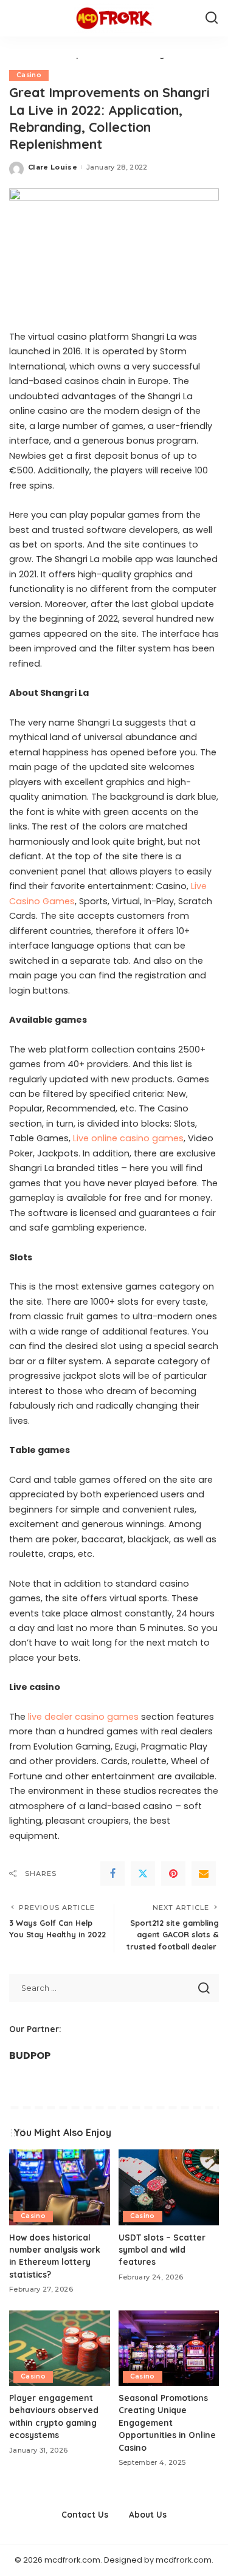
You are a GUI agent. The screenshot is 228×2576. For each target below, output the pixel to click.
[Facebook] (112, 1874)
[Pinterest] (173, 1874)
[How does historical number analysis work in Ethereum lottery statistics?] (60, 2187)
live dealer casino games (85, 1717)
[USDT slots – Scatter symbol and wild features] (169, 2187)
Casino (29, 75)
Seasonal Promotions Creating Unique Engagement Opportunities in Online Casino (167, 2423)
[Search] (212, 18)
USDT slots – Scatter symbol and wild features (162, 2250)
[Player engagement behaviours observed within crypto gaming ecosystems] (60, 2348)
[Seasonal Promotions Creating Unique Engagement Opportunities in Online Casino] (169, 2348)
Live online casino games (128, 1138)
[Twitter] (143, 1874)
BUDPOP (30, 2056)
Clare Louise (53, 167)
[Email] (204, 1874)
